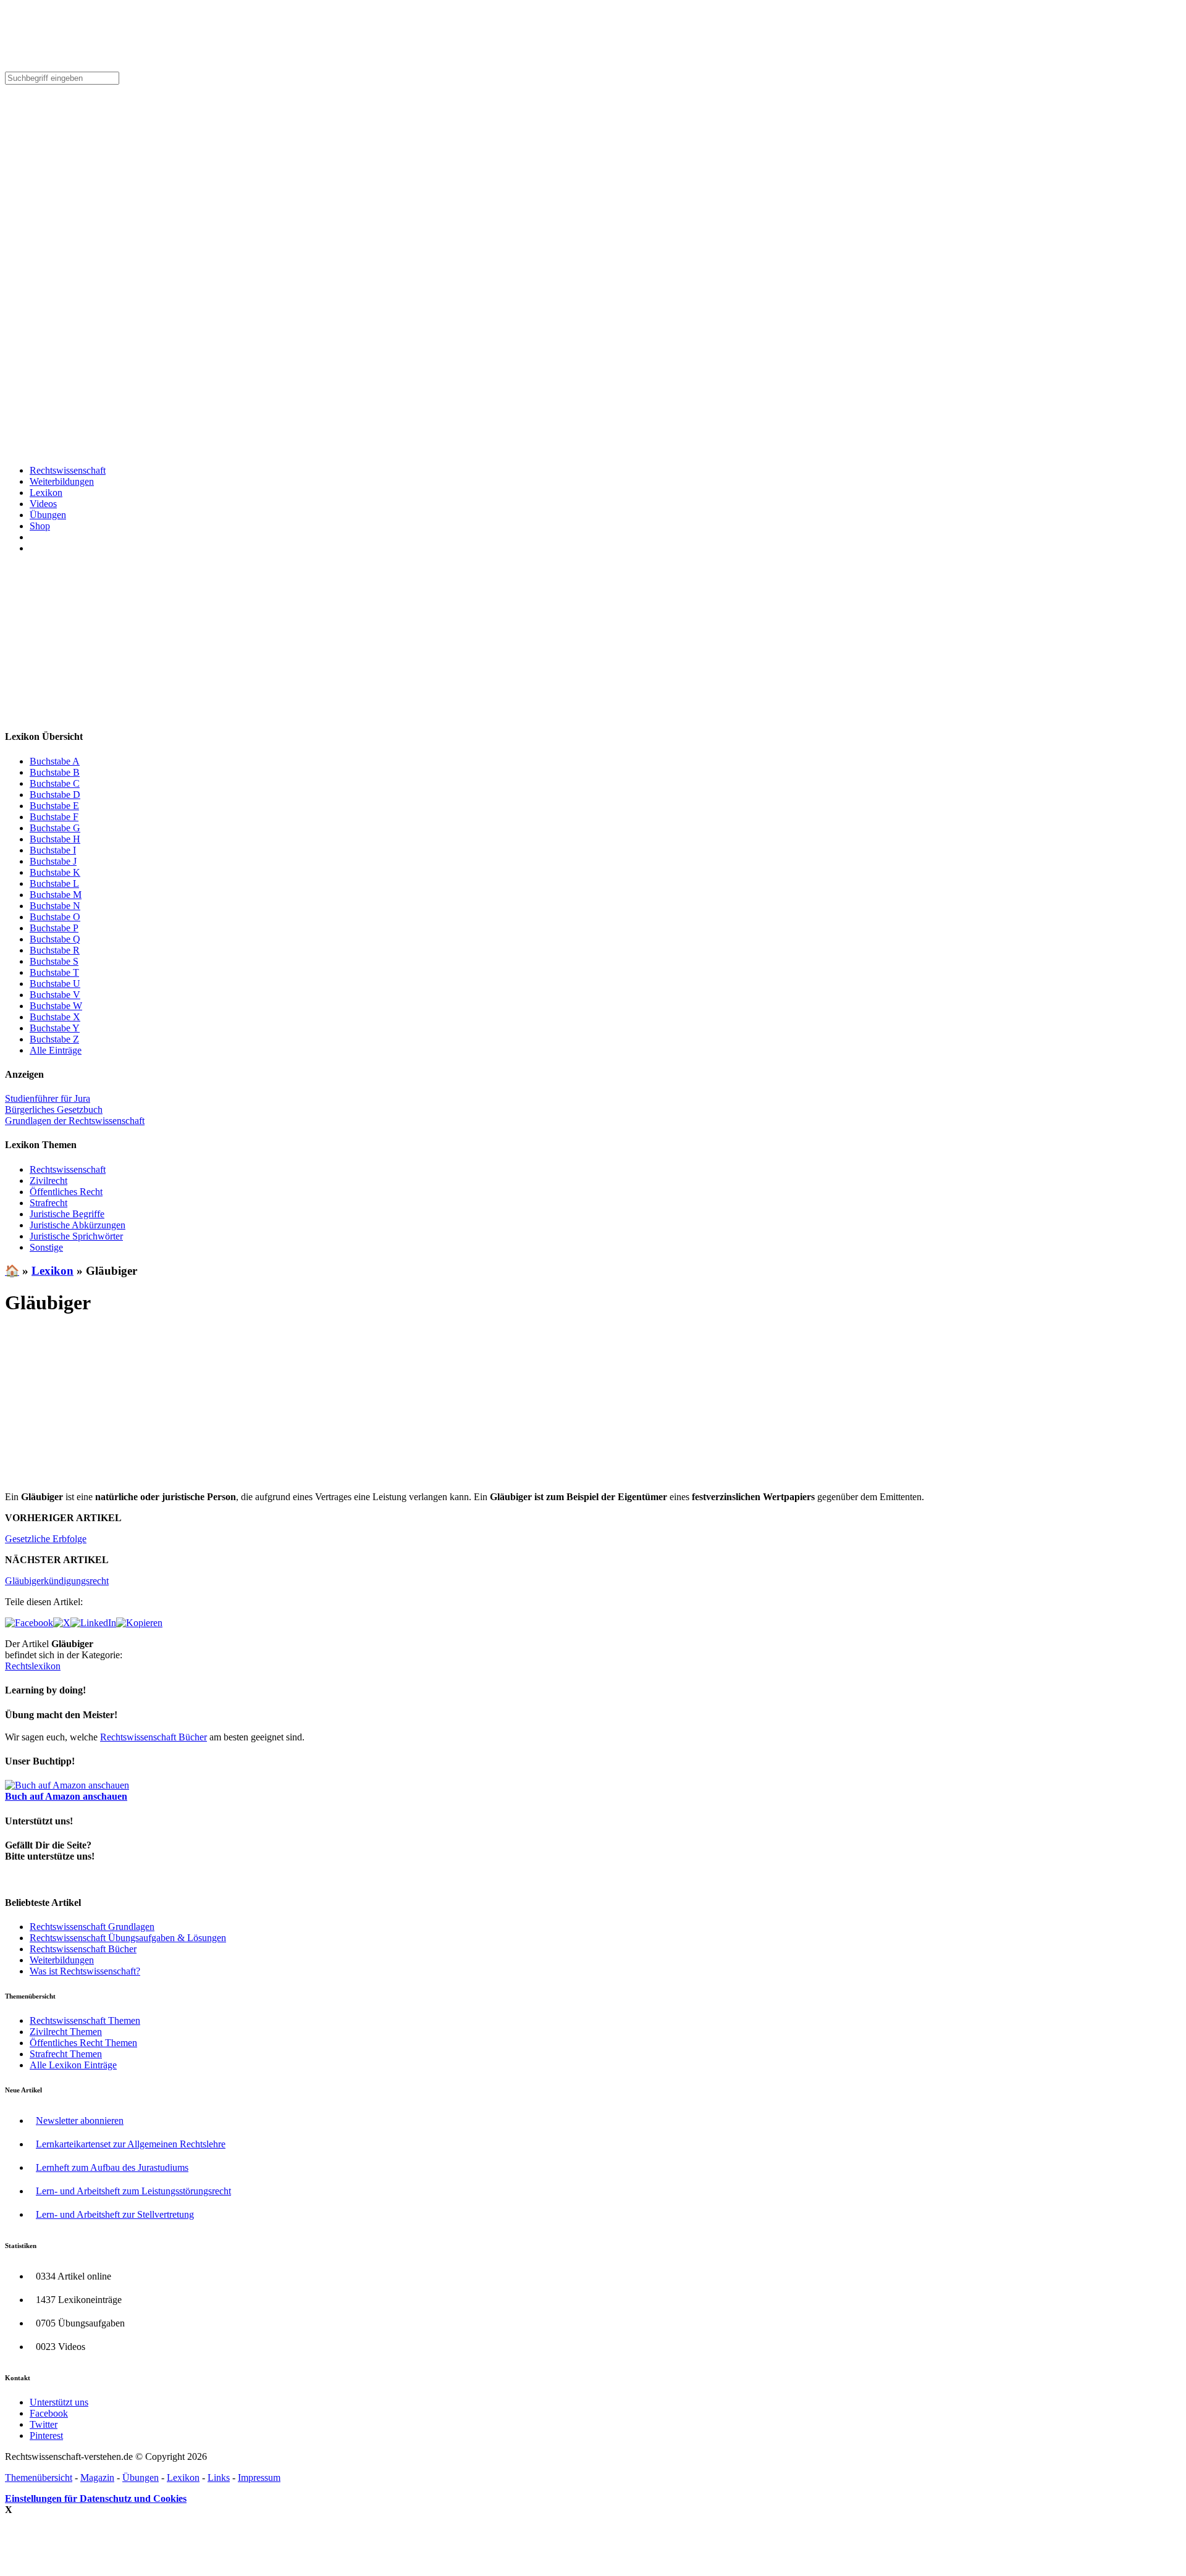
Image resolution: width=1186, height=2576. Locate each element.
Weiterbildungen (62, 481)
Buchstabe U (55, 984)
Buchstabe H (55, 839)
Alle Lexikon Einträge (73, 2065)
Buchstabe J (53, 861)
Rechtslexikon (33, 1666)
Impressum (259, 2477)
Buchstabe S (54, 961)
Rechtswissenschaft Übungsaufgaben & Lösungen (128, 1938)
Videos (43, 504)
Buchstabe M (56, 895)
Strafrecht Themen (66, 2054)
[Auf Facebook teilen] (29, 1623)
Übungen (48, 515)
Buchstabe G (55, 828)
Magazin (97, 2477)
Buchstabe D (55, 795)
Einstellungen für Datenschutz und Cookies (96, 2498)
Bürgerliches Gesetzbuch (54, 1110)
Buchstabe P (54, 928)
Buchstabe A (55, 761)
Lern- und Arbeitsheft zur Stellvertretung (115, 2214)
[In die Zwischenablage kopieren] (139, 1623)
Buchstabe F (54, 817)
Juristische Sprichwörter (76, 1236)
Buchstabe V (55, 995)
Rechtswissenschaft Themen (85, 2020)
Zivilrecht (48, 1181)
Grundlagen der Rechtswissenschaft (75, 1121)
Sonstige (46, 1247)
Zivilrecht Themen (66, 2032)
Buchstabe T (54, 972)
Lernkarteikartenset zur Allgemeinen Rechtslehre (131, 2144)
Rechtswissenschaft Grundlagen (92, 1927)
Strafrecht (48, 1203)
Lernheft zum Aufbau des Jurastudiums (112, 2167)
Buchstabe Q (55, 939)
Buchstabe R (55, 950)
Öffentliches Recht (66, 1192)
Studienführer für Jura (48, 1098)
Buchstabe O (55, 917)
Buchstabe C (55, 783)
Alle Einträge (56, 1050)
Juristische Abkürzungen (78, 1225)
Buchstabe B (55, 772)
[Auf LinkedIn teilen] (93, 1623)
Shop (40, 526)
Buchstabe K (55, 872)
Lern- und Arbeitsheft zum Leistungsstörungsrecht (133, 2191)
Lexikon (46, 493)
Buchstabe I (53, 850)
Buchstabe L (54, 883)
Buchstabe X (55, 1017)
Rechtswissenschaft (68, 470)
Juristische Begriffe (67, 1214)
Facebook (49, 2413)
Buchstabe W (56, 1006)
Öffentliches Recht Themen (83, 2043)
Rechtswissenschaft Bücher (154, 1737)
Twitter (44, 2424)
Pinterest (46, 2435)
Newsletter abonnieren (80, 2121)
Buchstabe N (55, 906)
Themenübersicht (39, 2477)
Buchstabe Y (55, 1028)
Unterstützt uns (59, 2402)
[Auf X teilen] (62, 1623)
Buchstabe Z (54, 1039)
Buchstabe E (54, 806)
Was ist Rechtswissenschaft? (85, 1971)
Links (219, 2477)
